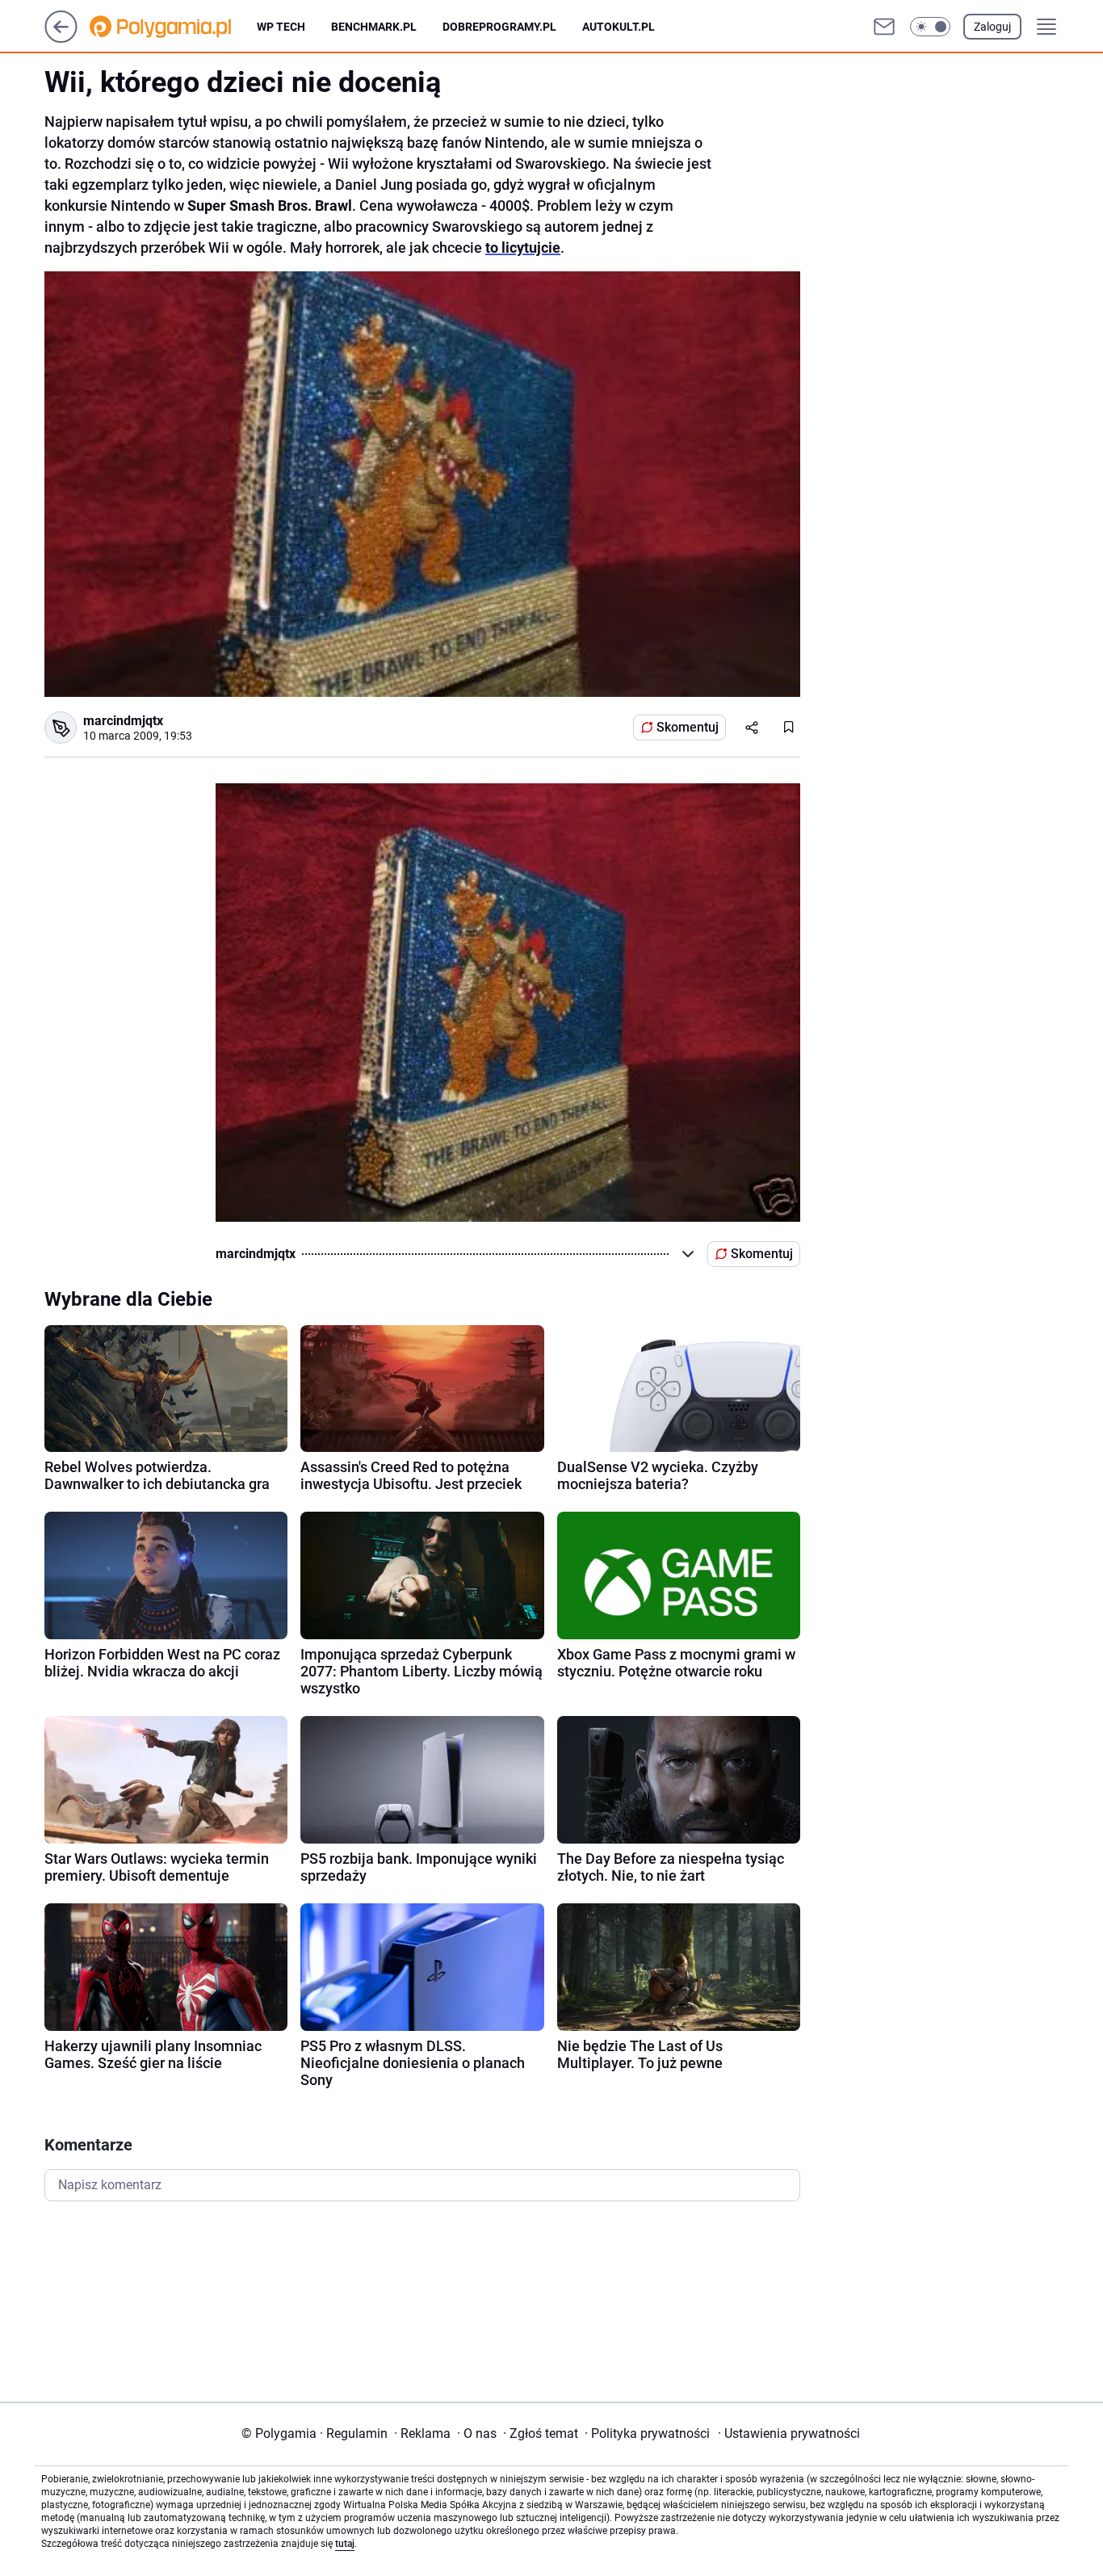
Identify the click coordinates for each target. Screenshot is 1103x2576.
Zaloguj (992, 27)
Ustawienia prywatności (789, 2433)
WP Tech (281, 27)
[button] (930, 27)
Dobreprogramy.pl (499, 27)
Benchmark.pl (374, 27)
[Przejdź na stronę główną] (61, 38)
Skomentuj (688, 727)
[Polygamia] (173, 27)
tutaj (345, 2544)
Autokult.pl (619, 27)
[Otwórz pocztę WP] (884, 27)
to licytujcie (523, 248)
